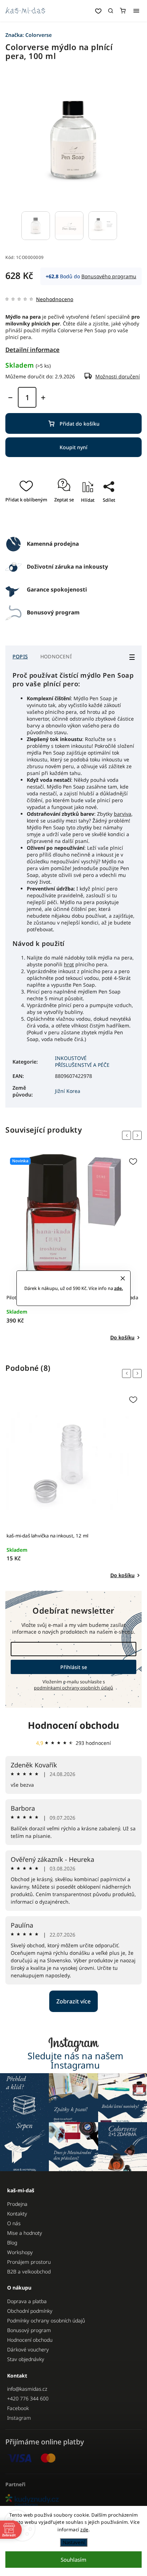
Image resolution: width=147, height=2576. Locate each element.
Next (138, 1135)
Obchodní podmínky (30, 2311)
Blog (12, 2243)
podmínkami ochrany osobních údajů (73, 1688)
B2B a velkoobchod (29, 2271)
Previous (128, 1135)
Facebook (18, 2408)
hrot (69, 964)
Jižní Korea (68, 1091)
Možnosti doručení (118, 376)
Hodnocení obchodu (73, 1725)
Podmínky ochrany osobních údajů (46, 2320)
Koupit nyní (73, 447)
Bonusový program (29, 2330)
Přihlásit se (74, 1667)
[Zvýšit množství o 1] (43, 398)
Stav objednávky (26, 2359)
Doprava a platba (27, 2301)
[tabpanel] (73, 1248)
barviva (123, 814)
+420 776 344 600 (28, 2398)
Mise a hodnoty (25, 2233)
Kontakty (17, 2214)
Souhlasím (73, 2560)
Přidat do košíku (80, 424)
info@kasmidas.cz (27, 2389)
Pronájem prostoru (29, 2262)
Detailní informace (32, 350)
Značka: (29, 35)
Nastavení (74, 2542)
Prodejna (17, 2204)
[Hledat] (111, 11)
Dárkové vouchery (28, 2349)
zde (84, 2530)
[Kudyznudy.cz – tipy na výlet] (73, 2501)
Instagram (19, 2418)
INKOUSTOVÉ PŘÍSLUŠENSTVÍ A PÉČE (82, 1061)
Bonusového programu (109, 276)
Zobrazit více (73, 2001)
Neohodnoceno (55, 299)
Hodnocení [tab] (56, 656)
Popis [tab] (20, 656)
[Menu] (136, 11)
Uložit (71, 521)
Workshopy (20, 2252)
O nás (14, 2223)
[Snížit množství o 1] (10, 398)
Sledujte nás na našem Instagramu (75, 2060)
